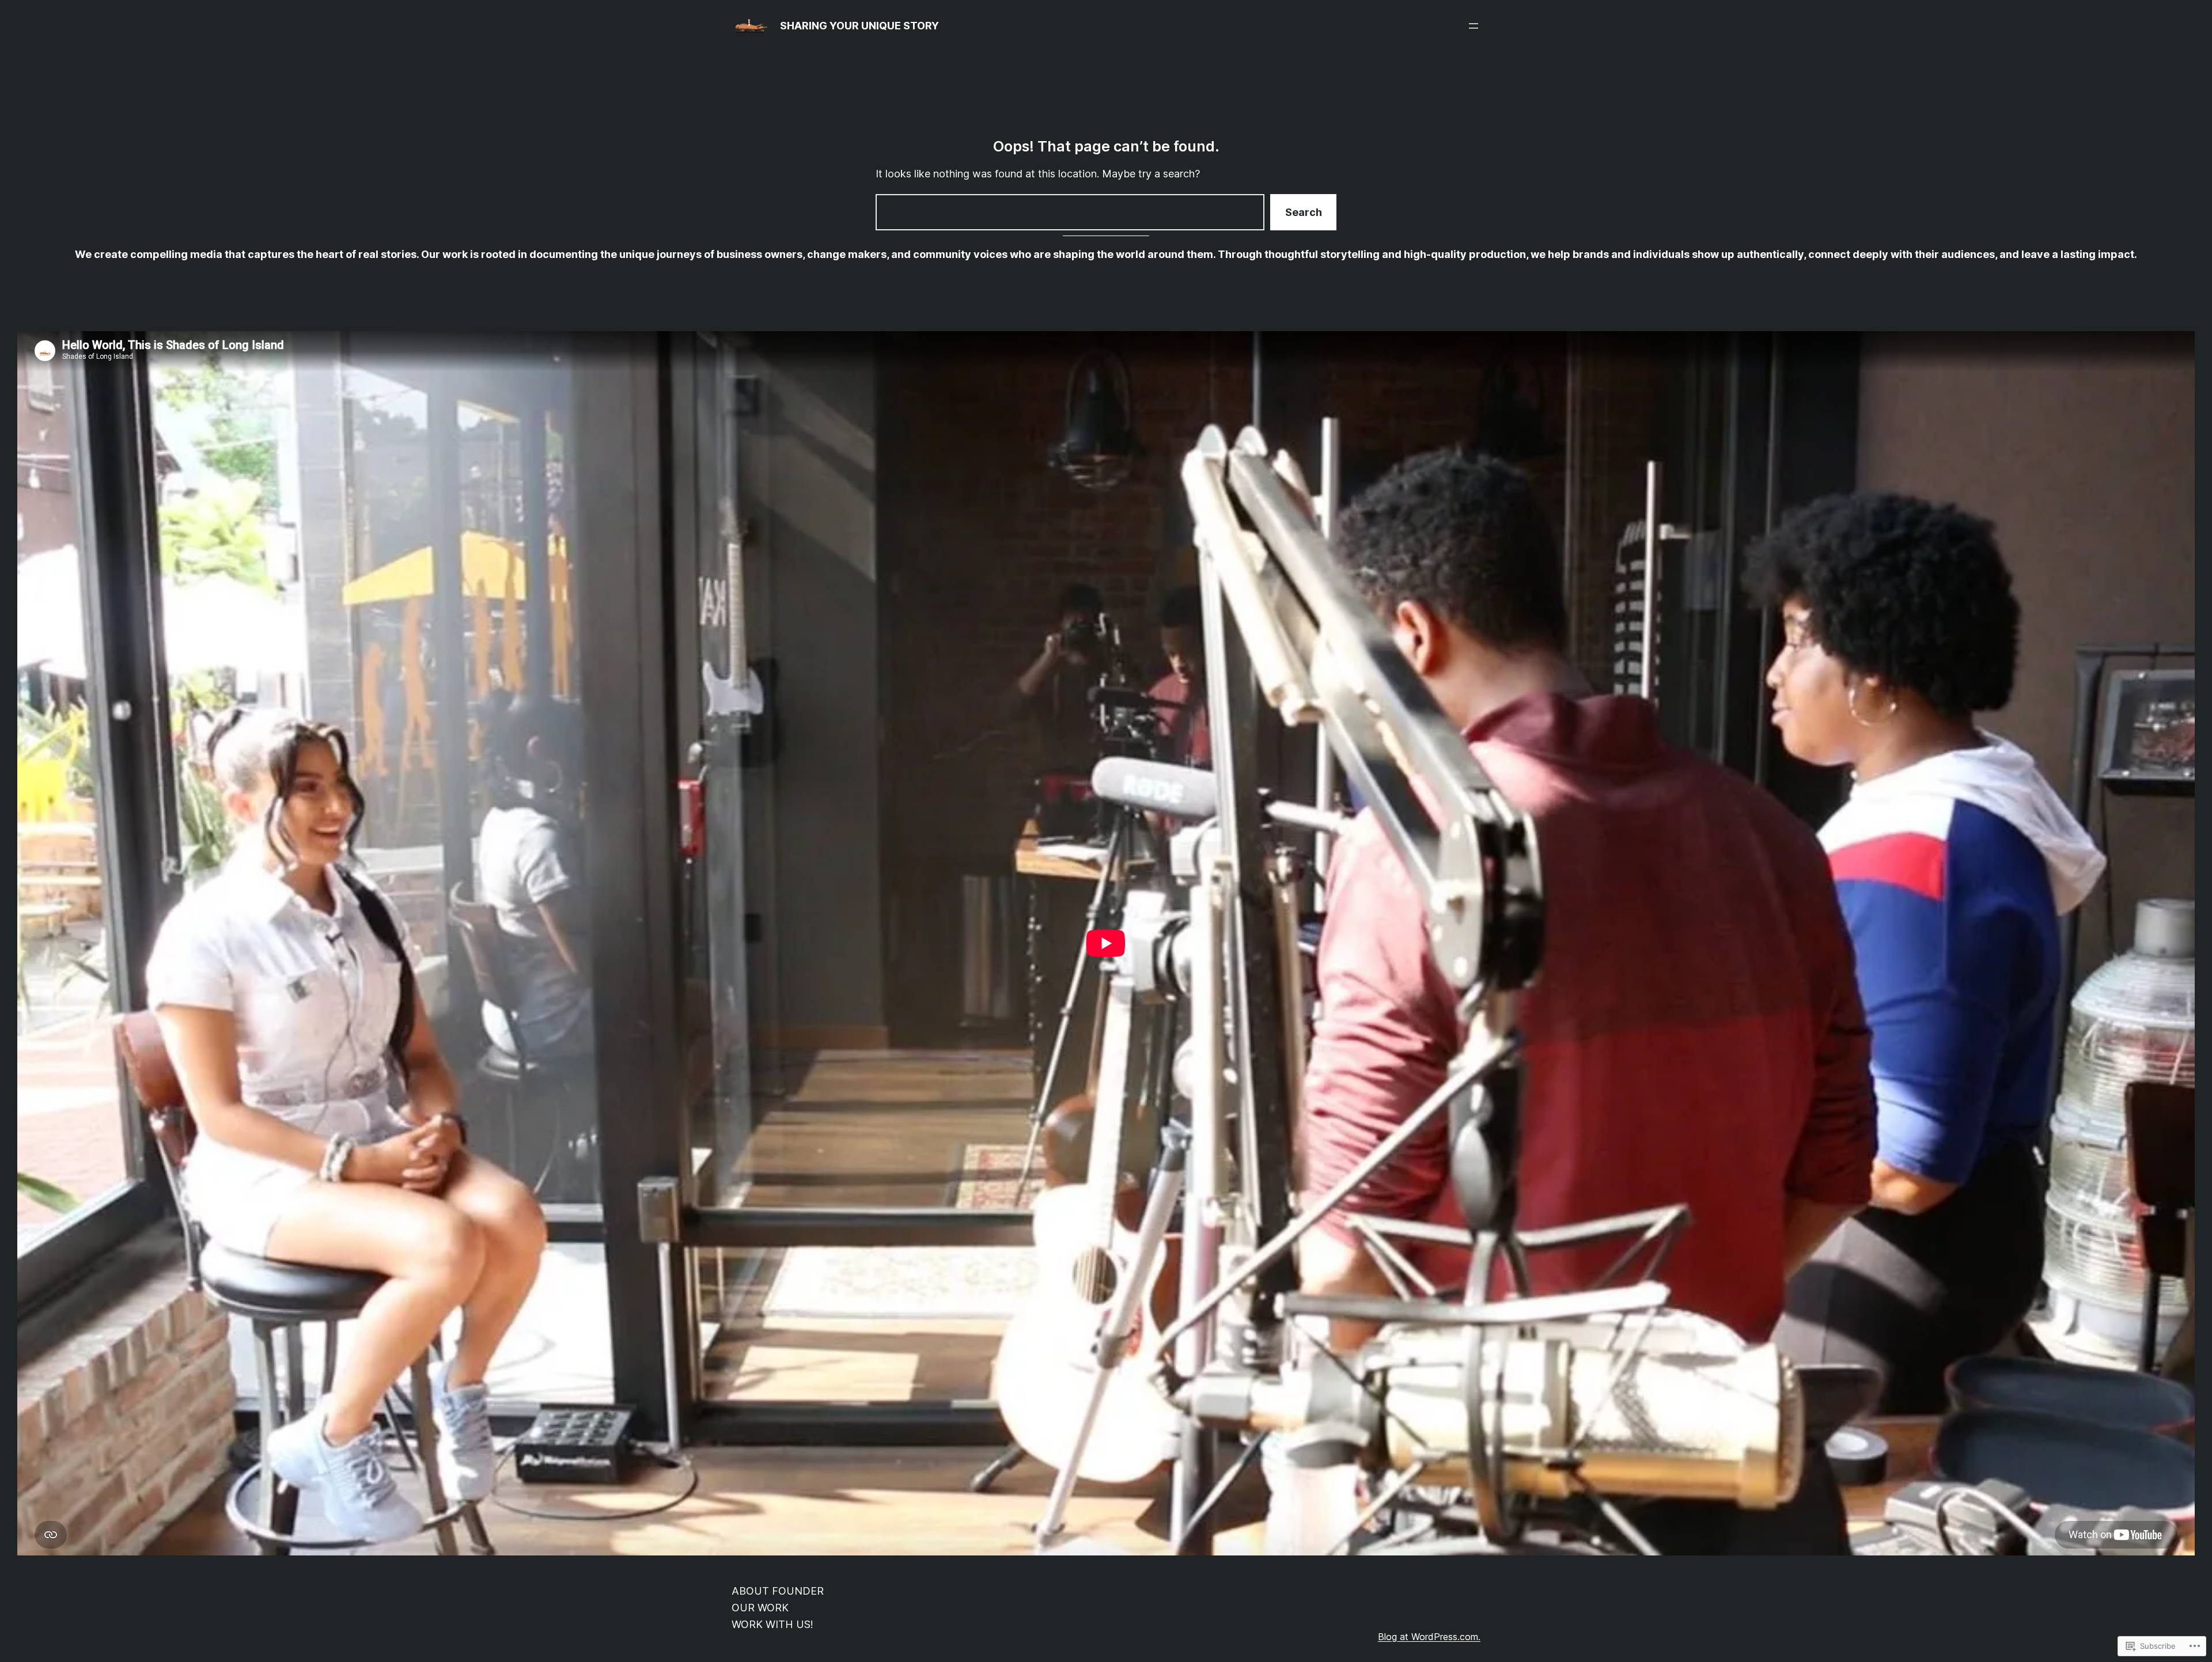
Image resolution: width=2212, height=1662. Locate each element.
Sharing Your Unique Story (859, 26)
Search (1304, 212)
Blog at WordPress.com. (1429, 1637)
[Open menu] (1474, 26)
